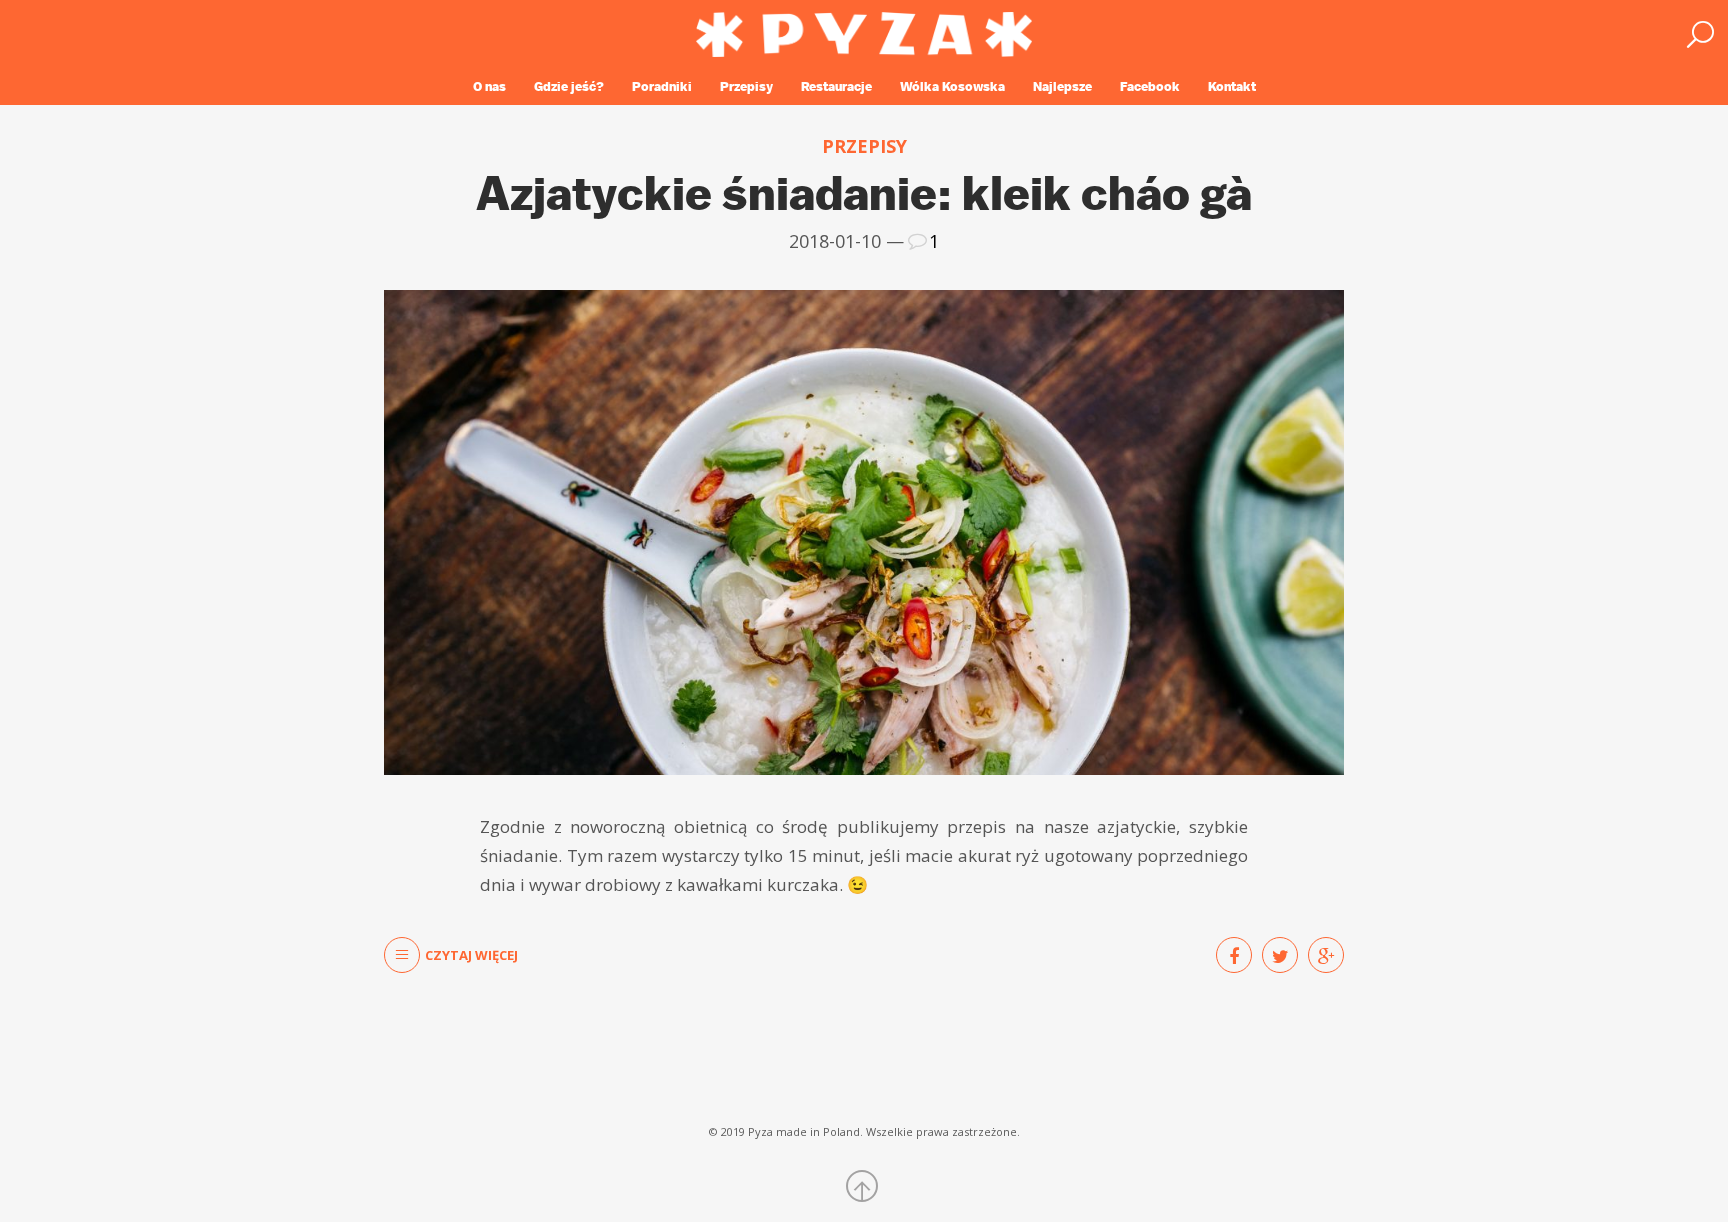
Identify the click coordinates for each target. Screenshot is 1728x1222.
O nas (489, 86)
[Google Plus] (1326, 955)
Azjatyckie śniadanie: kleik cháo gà (864, 192)
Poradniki (662, 86)
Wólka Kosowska (952, 86)
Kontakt (1232, 86)
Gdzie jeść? (569, 86)
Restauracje (836, 86)
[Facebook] (1234, 955)
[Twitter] (1280, 955)
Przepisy (746, 86)
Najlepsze (1062, 86)
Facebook (1150, 86)
